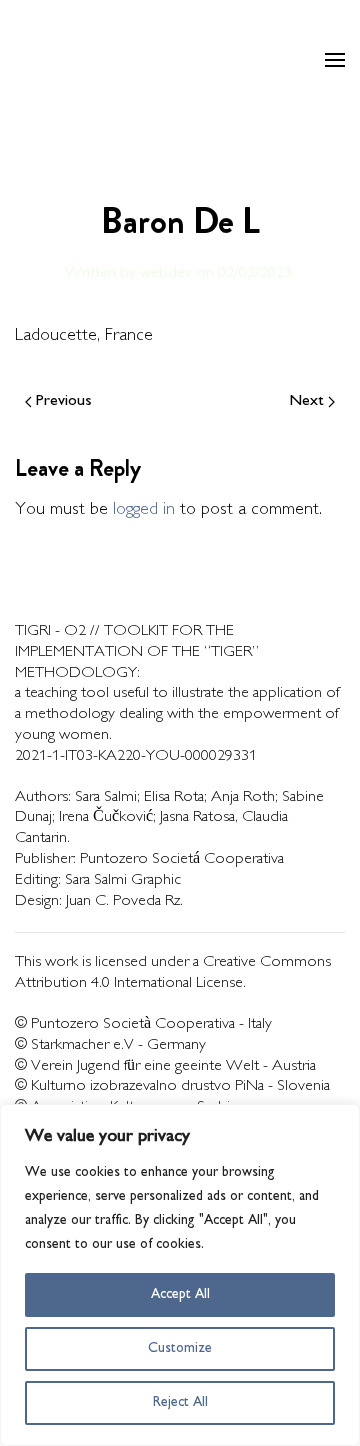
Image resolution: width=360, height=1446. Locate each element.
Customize (180, 1348)
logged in (144, 510)
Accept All (180, 1294)
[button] (335, 60)
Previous (64, 401)
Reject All (180, 1402)
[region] (180, 1275)
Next (307, 401)
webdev (166, 273)
